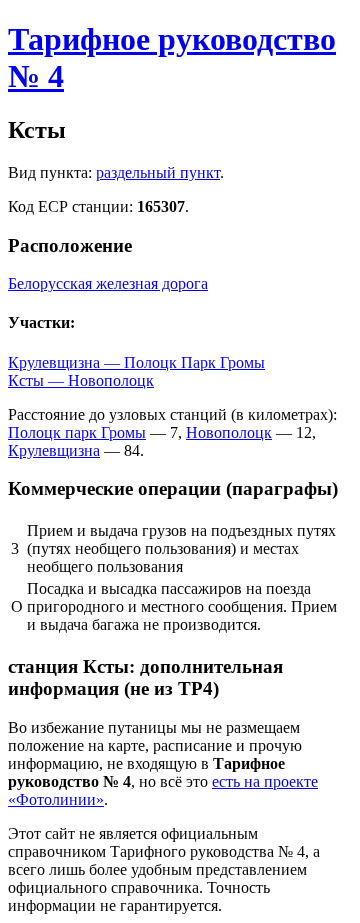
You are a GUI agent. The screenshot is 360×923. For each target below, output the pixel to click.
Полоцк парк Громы (77, 432)
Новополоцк (229, 432)
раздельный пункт (158, 172)
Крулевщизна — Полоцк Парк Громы (136, 362)
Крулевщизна (54, 450)
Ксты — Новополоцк (81, 380)
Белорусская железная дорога (108, 283)
